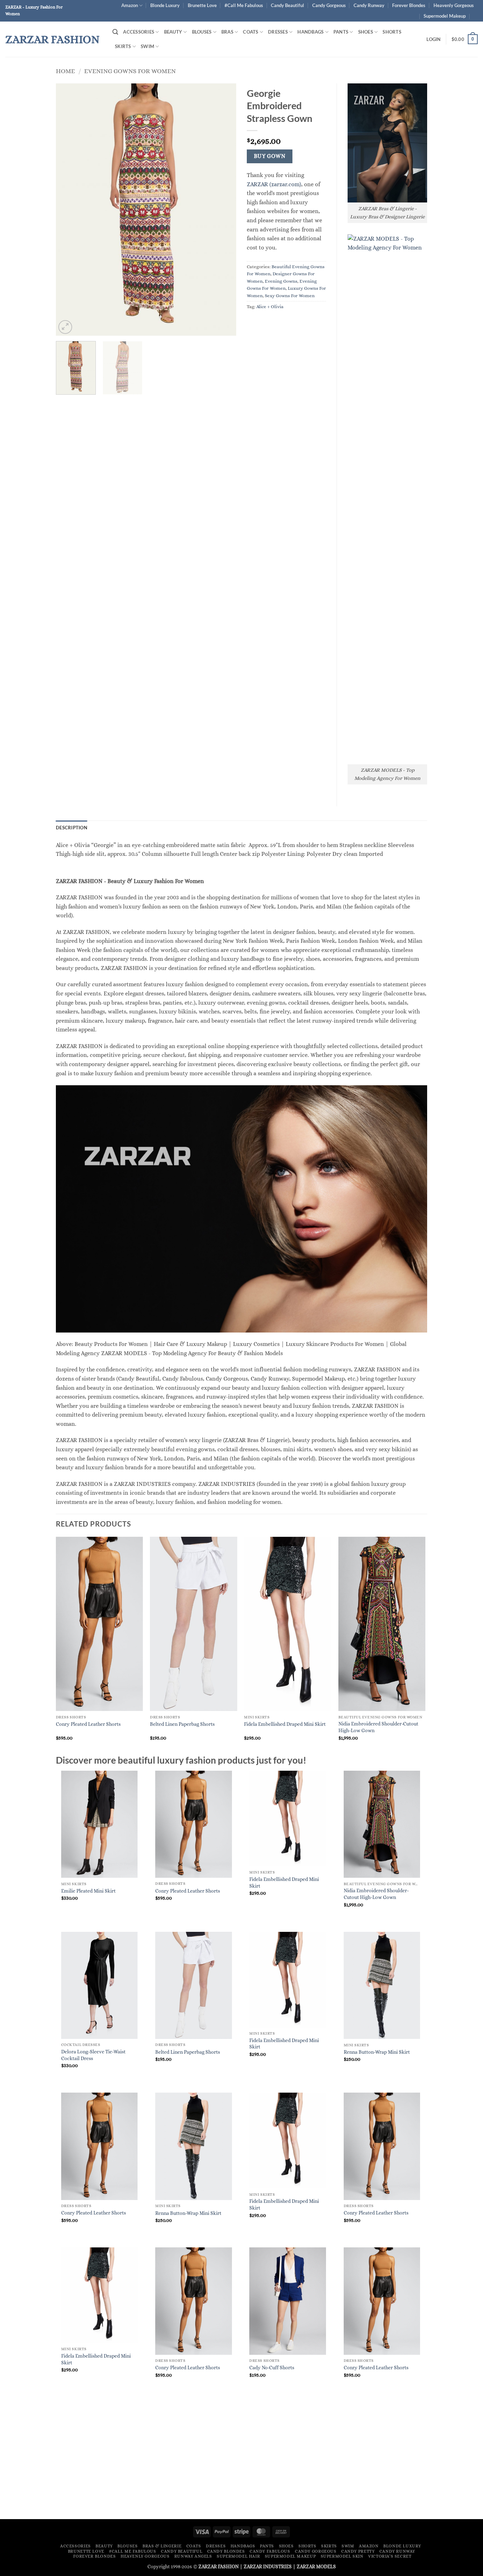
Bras (227, 32)
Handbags (310, 32)
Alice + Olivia (270, 307)
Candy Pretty (358, 2551)
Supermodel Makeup (445, 16)
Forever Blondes (409, 5)
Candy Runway (369, 5)
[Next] (224, 210)
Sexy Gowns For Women (290, 296)
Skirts (123, 46)
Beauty (173, 32)
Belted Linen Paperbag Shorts (182, 1724)
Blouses (202, 32)
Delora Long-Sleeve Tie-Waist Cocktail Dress (93, 2055)
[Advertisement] (241, 2460)
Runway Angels (193, 2556)
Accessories (139, 32)
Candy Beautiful (287, 5)
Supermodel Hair (238, 2556)
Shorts (392, 32)
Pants (341, 32)
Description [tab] (72, 828)
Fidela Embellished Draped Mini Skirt (285, 1724)
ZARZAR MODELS (316, 2566)
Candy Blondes (226, 2551)
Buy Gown (270, 156)
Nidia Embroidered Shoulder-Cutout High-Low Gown (378, 1727)
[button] (115, 32)
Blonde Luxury (165, 5)
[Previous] (68, 210)
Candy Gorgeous (329, 5)
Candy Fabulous (270, 2551)
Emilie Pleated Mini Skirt (88, 1891)
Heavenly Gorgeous (454, 5)
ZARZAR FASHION (53, 39)
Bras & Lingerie (162, 2546)
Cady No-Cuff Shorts (272, 2368)
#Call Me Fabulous (244, 5)
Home (65, 71)
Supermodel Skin (342, 2556)
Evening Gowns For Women (130, 71)
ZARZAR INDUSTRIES (268, 2566)
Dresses (278, 32)
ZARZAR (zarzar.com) (274, 184)
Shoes (366, 32)
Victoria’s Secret (390, 2556)
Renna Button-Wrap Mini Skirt (377, 2052)
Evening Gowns (281, 281)
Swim (147, 46)
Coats (251, 32)
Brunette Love (202, 5)
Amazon (130, 5)
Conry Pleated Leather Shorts (88, 1724)
